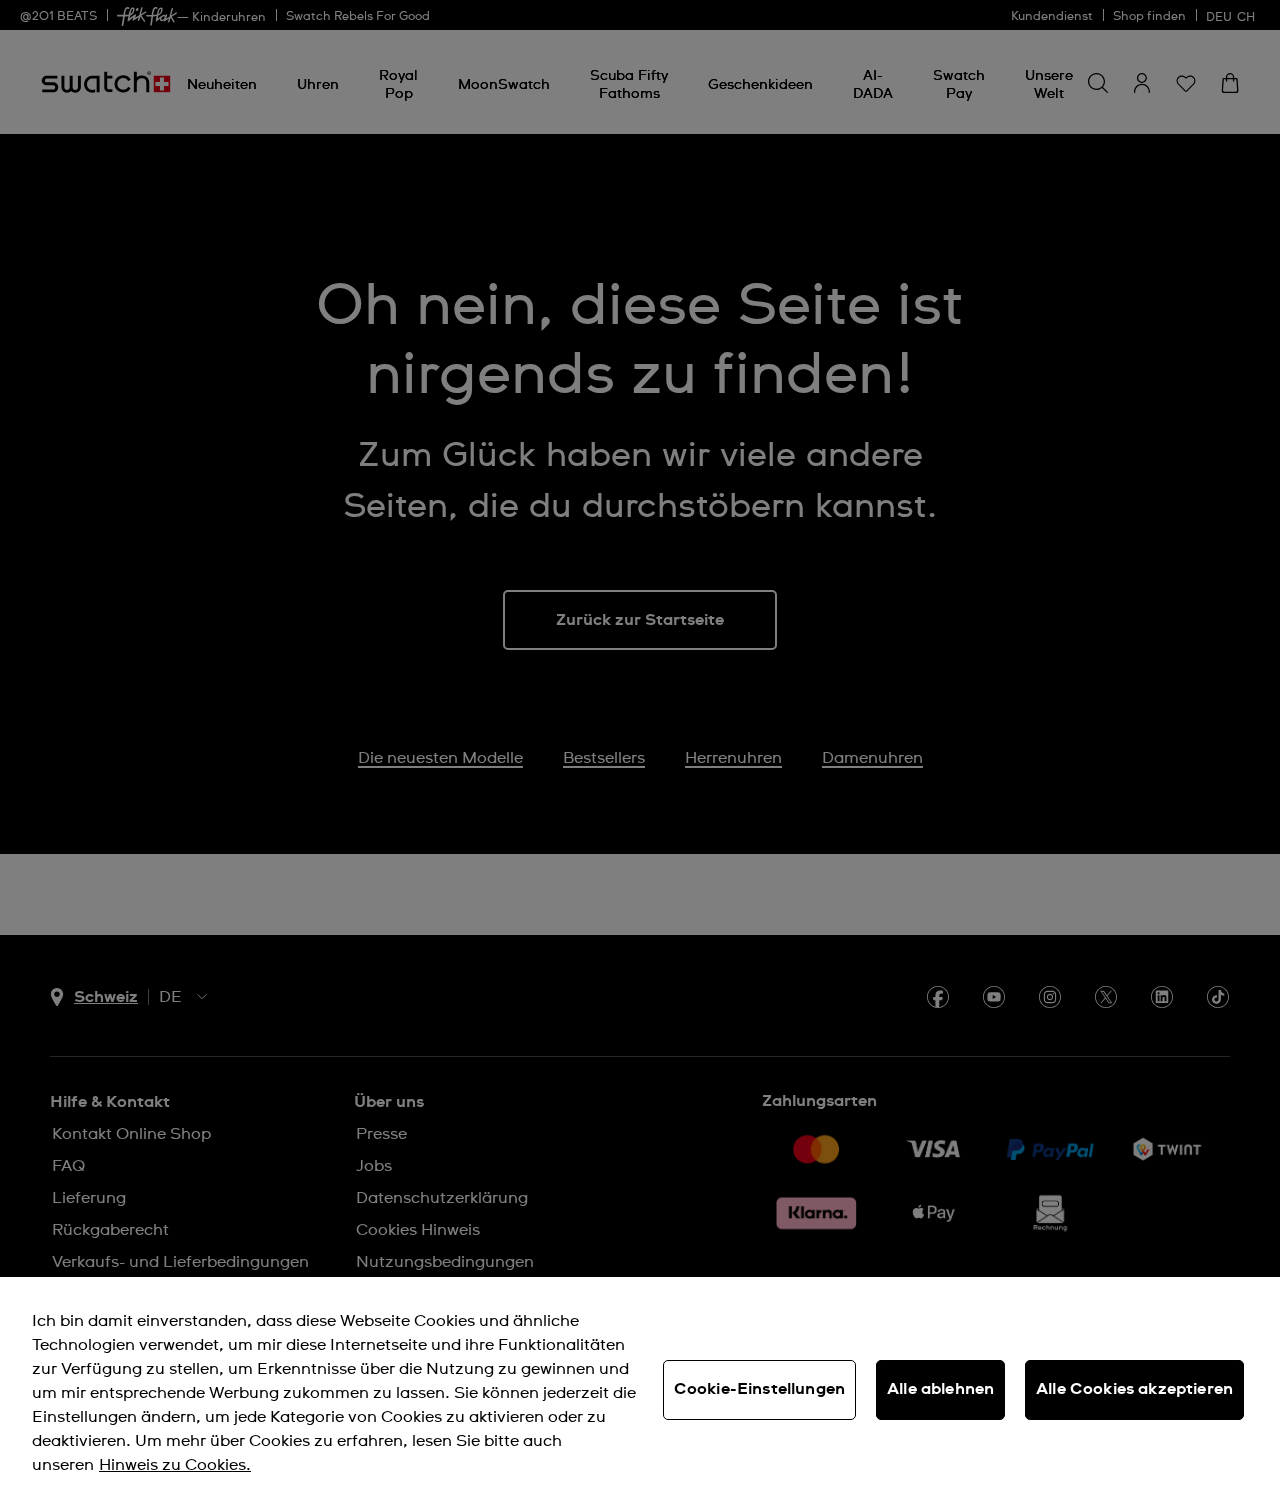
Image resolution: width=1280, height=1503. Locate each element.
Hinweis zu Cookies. (175, 1465)
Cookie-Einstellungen (759, 1389)
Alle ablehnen (940, 1389)
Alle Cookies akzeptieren (1134, 1389)
